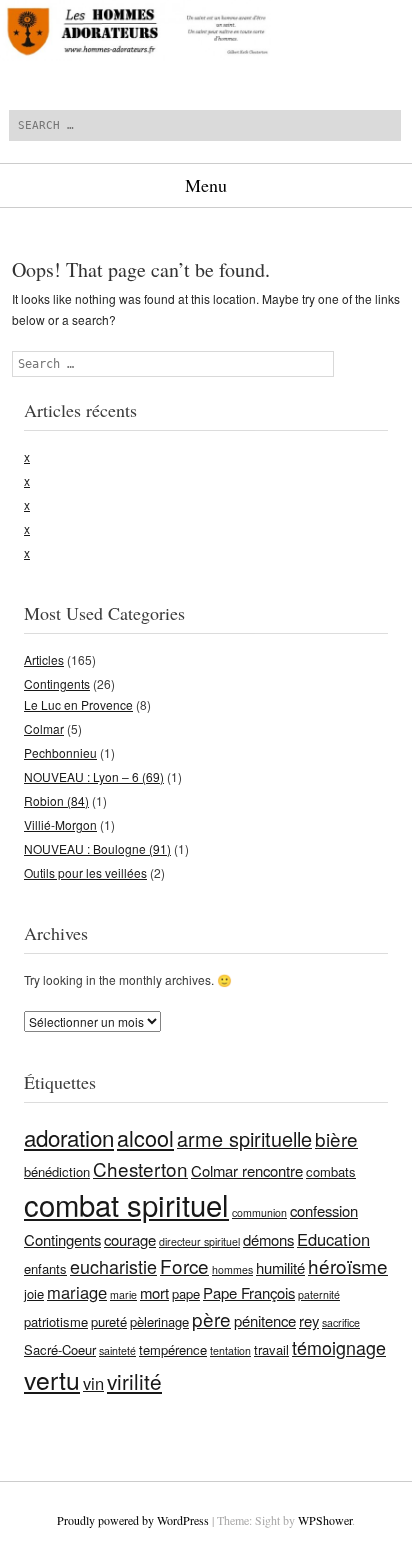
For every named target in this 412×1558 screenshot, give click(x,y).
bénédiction (57, 1171)
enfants (45, 1268)
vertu (52, 1379)
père (211, 1318)
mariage (77, 1292)
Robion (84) (56, 800)
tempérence (173, 1349)
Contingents (57, 683)
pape (186, 1293)
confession (324, 1210)
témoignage (339, 1347)
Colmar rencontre (247, 1170)
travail (271, 1349)
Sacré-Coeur (60, 1349)
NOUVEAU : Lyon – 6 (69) (94, 776)
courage (130, 1239)
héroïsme (348, 1265)
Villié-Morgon (60, 824)
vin (93, 1383)
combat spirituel (126, 1204)
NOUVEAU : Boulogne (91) (97, 848)
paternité (319, 1294)
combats (331, 1171)
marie (123, 1294)
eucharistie (113, 1266)
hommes (232, 1269)
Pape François (249, 1292)
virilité (134, 1381)
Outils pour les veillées (85, 872)
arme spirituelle (244, 1138)
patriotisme (56, 1321)
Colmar (44, 728)
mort (154, 1292)
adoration (69, 1137)
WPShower (325, 1520)
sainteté (117, 1350)
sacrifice (341, 1322)
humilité (280, 1267)
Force (184, 1265)
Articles (44, 659)
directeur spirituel (199, 1241)
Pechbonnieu (60, 752)
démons (268, 1239)
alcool (145, 1137)
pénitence (265, 1320)
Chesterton (140, 1168)
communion (259, 1212)
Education (333, 1239)
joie (34, 1293)
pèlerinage (159, 1321)
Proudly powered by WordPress (133, 1520)
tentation (230, 1350)
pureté (109, 1321)
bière (336, 1138)
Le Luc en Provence (78, 704)
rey (309, 1320)
